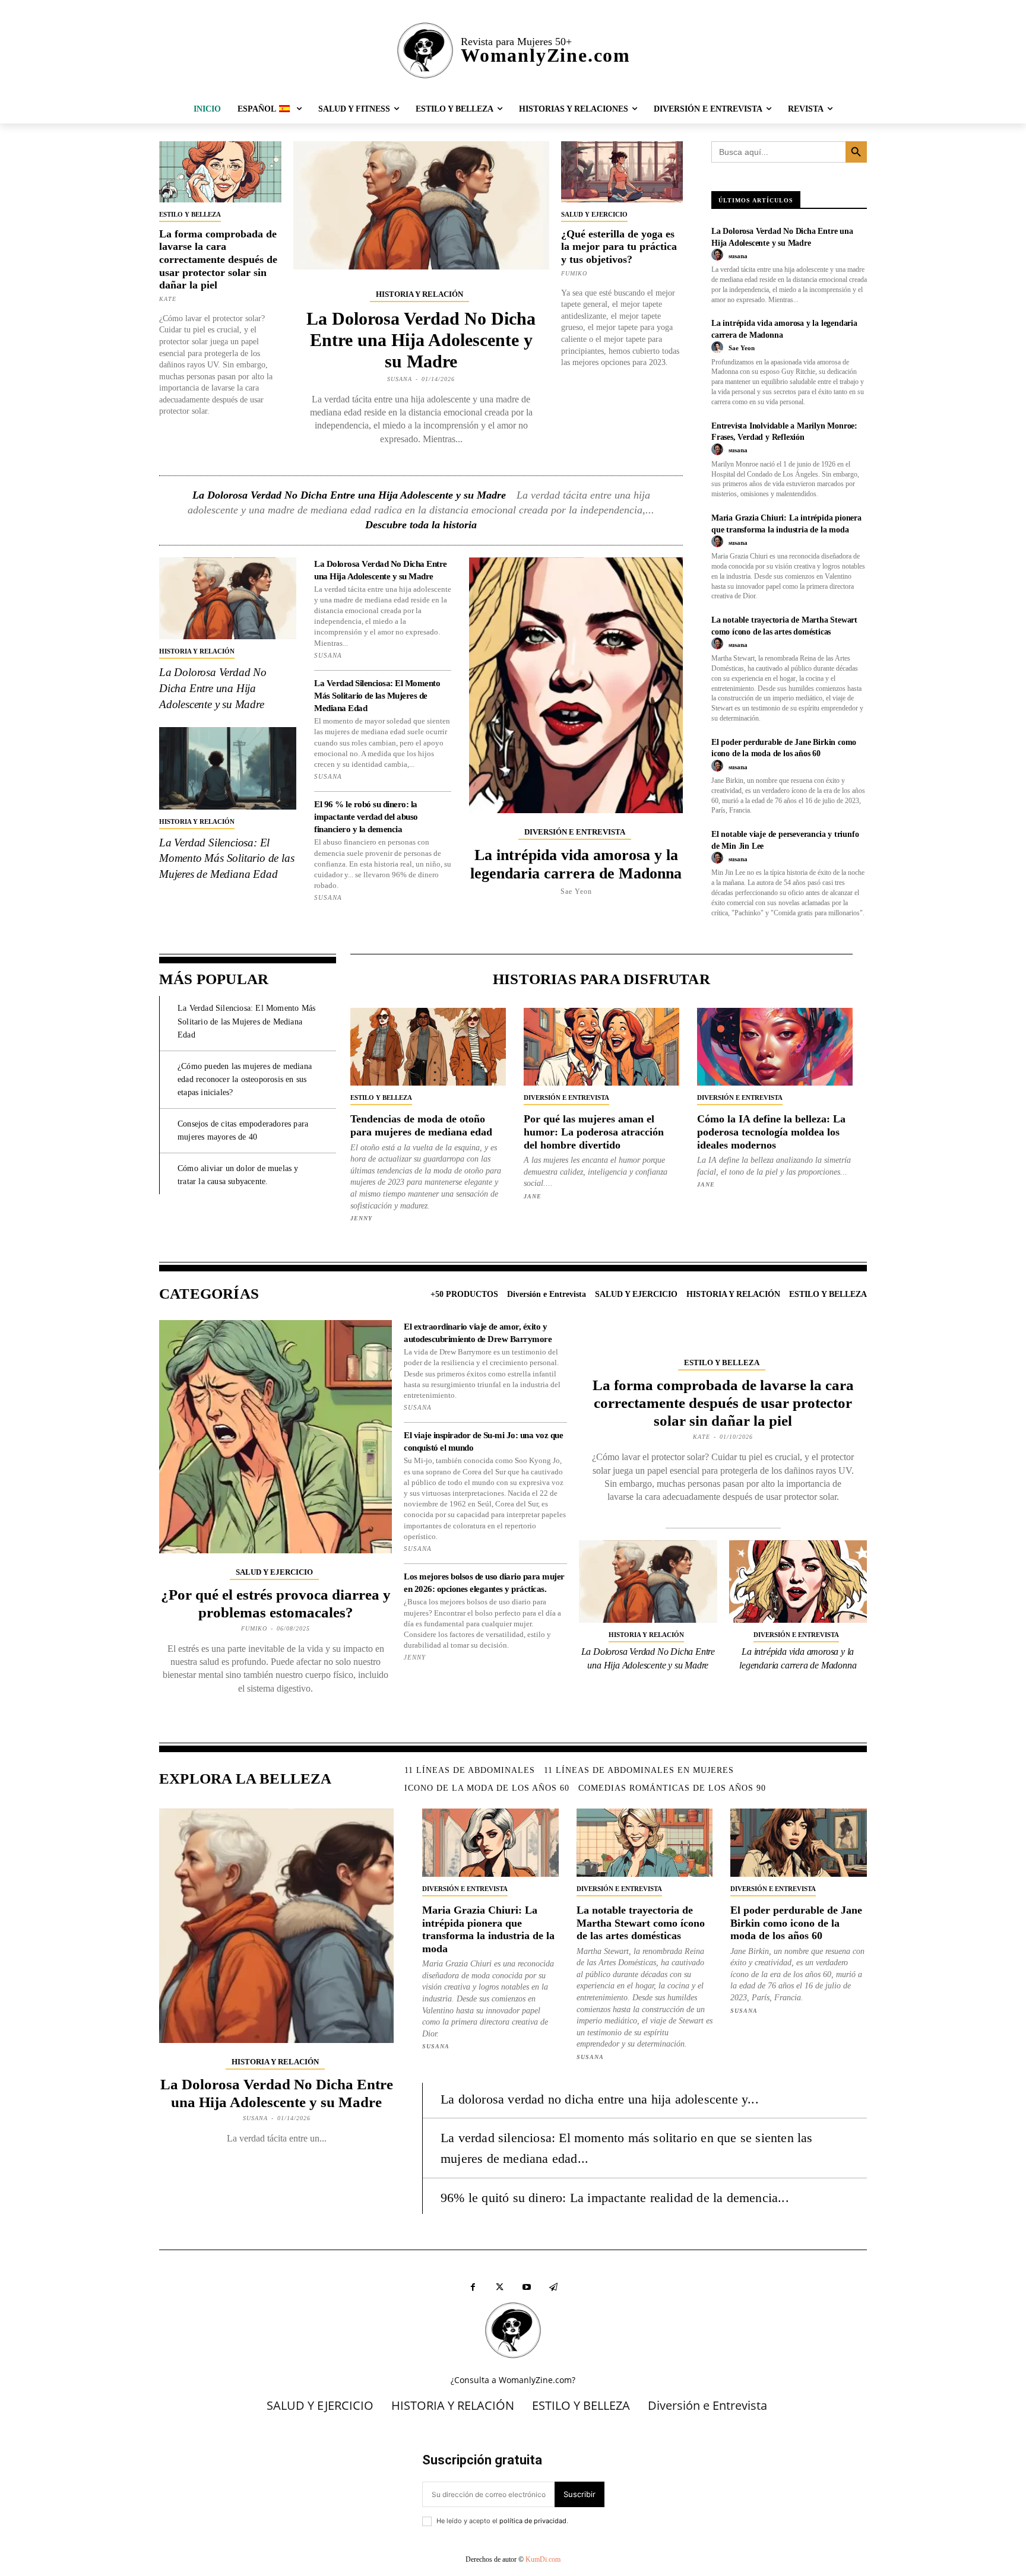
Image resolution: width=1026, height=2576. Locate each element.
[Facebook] (473, 2287)
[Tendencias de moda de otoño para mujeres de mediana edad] (428, 1047)
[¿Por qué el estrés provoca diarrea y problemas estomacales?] (275, 1436)
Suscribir (579, 2494)
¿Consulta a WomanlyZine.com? (513, 2380)
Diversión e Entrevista (575, 832)
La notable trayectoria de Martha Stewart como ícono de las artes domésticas (641, 1923)
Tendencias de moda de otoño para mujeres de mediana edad (421, 1125)
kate (168, 299)
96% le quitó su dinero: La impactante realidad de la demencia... (615, 2198)
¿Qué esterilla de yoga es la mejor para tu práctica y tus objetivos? (619, 247)
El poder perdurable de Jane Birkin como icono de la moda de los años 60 (796, 1923)
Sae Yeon (576, 892)
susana (400, 379)
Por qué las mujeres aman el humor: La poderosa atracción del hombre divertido (594, 1132)
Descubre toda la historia (421, 525)
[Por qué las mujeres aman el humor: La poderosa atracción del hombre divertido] (601, 1047)
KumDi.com (543, 2559)
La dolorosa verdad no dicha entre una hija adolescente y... (600, 2099)
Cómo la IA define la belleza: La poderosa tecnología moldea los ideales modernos (771, 1132)
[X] (500, 2287)
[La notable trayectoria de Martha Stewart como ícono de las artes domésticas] (645, 1843)
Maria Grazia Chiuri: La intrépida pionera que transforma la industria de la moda (488, 1929)
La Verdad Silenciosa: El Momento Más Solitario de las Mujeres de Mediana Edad (227, 858)
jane (533, 1196)
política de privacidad (533, 2521)
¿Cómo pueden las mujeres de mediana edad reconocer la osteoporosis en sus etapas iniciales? (245, 1080)
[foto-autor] (719, 255)
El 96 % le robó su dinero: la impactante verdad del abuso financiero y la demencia (366, 817)
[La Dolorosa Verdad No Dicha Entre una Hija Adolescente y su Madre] (421, 205)
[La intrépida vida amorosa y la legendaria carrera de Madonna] (576, 685)
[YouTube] (526, 2287)
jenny (361, 1218)
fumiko (574, 273)
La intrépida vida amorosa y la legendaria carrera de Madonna (576, 864)
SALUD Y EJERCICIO (594, 214)
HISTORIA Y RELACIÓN (419, 294)
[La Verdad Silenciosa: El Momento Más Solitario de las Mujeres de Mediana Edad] (228, 768)
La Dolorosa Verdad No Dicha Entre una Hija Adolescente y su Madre (421, 340)
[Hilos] (553, 2287)
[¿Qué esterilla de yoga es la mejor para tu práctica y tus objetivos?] (622, 172)
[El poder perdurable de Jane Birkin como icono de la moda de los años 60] (799, 1843)
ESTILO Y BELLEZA (190, 214)
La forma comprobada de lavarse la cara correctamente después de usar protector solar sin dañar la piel (218, 259)
